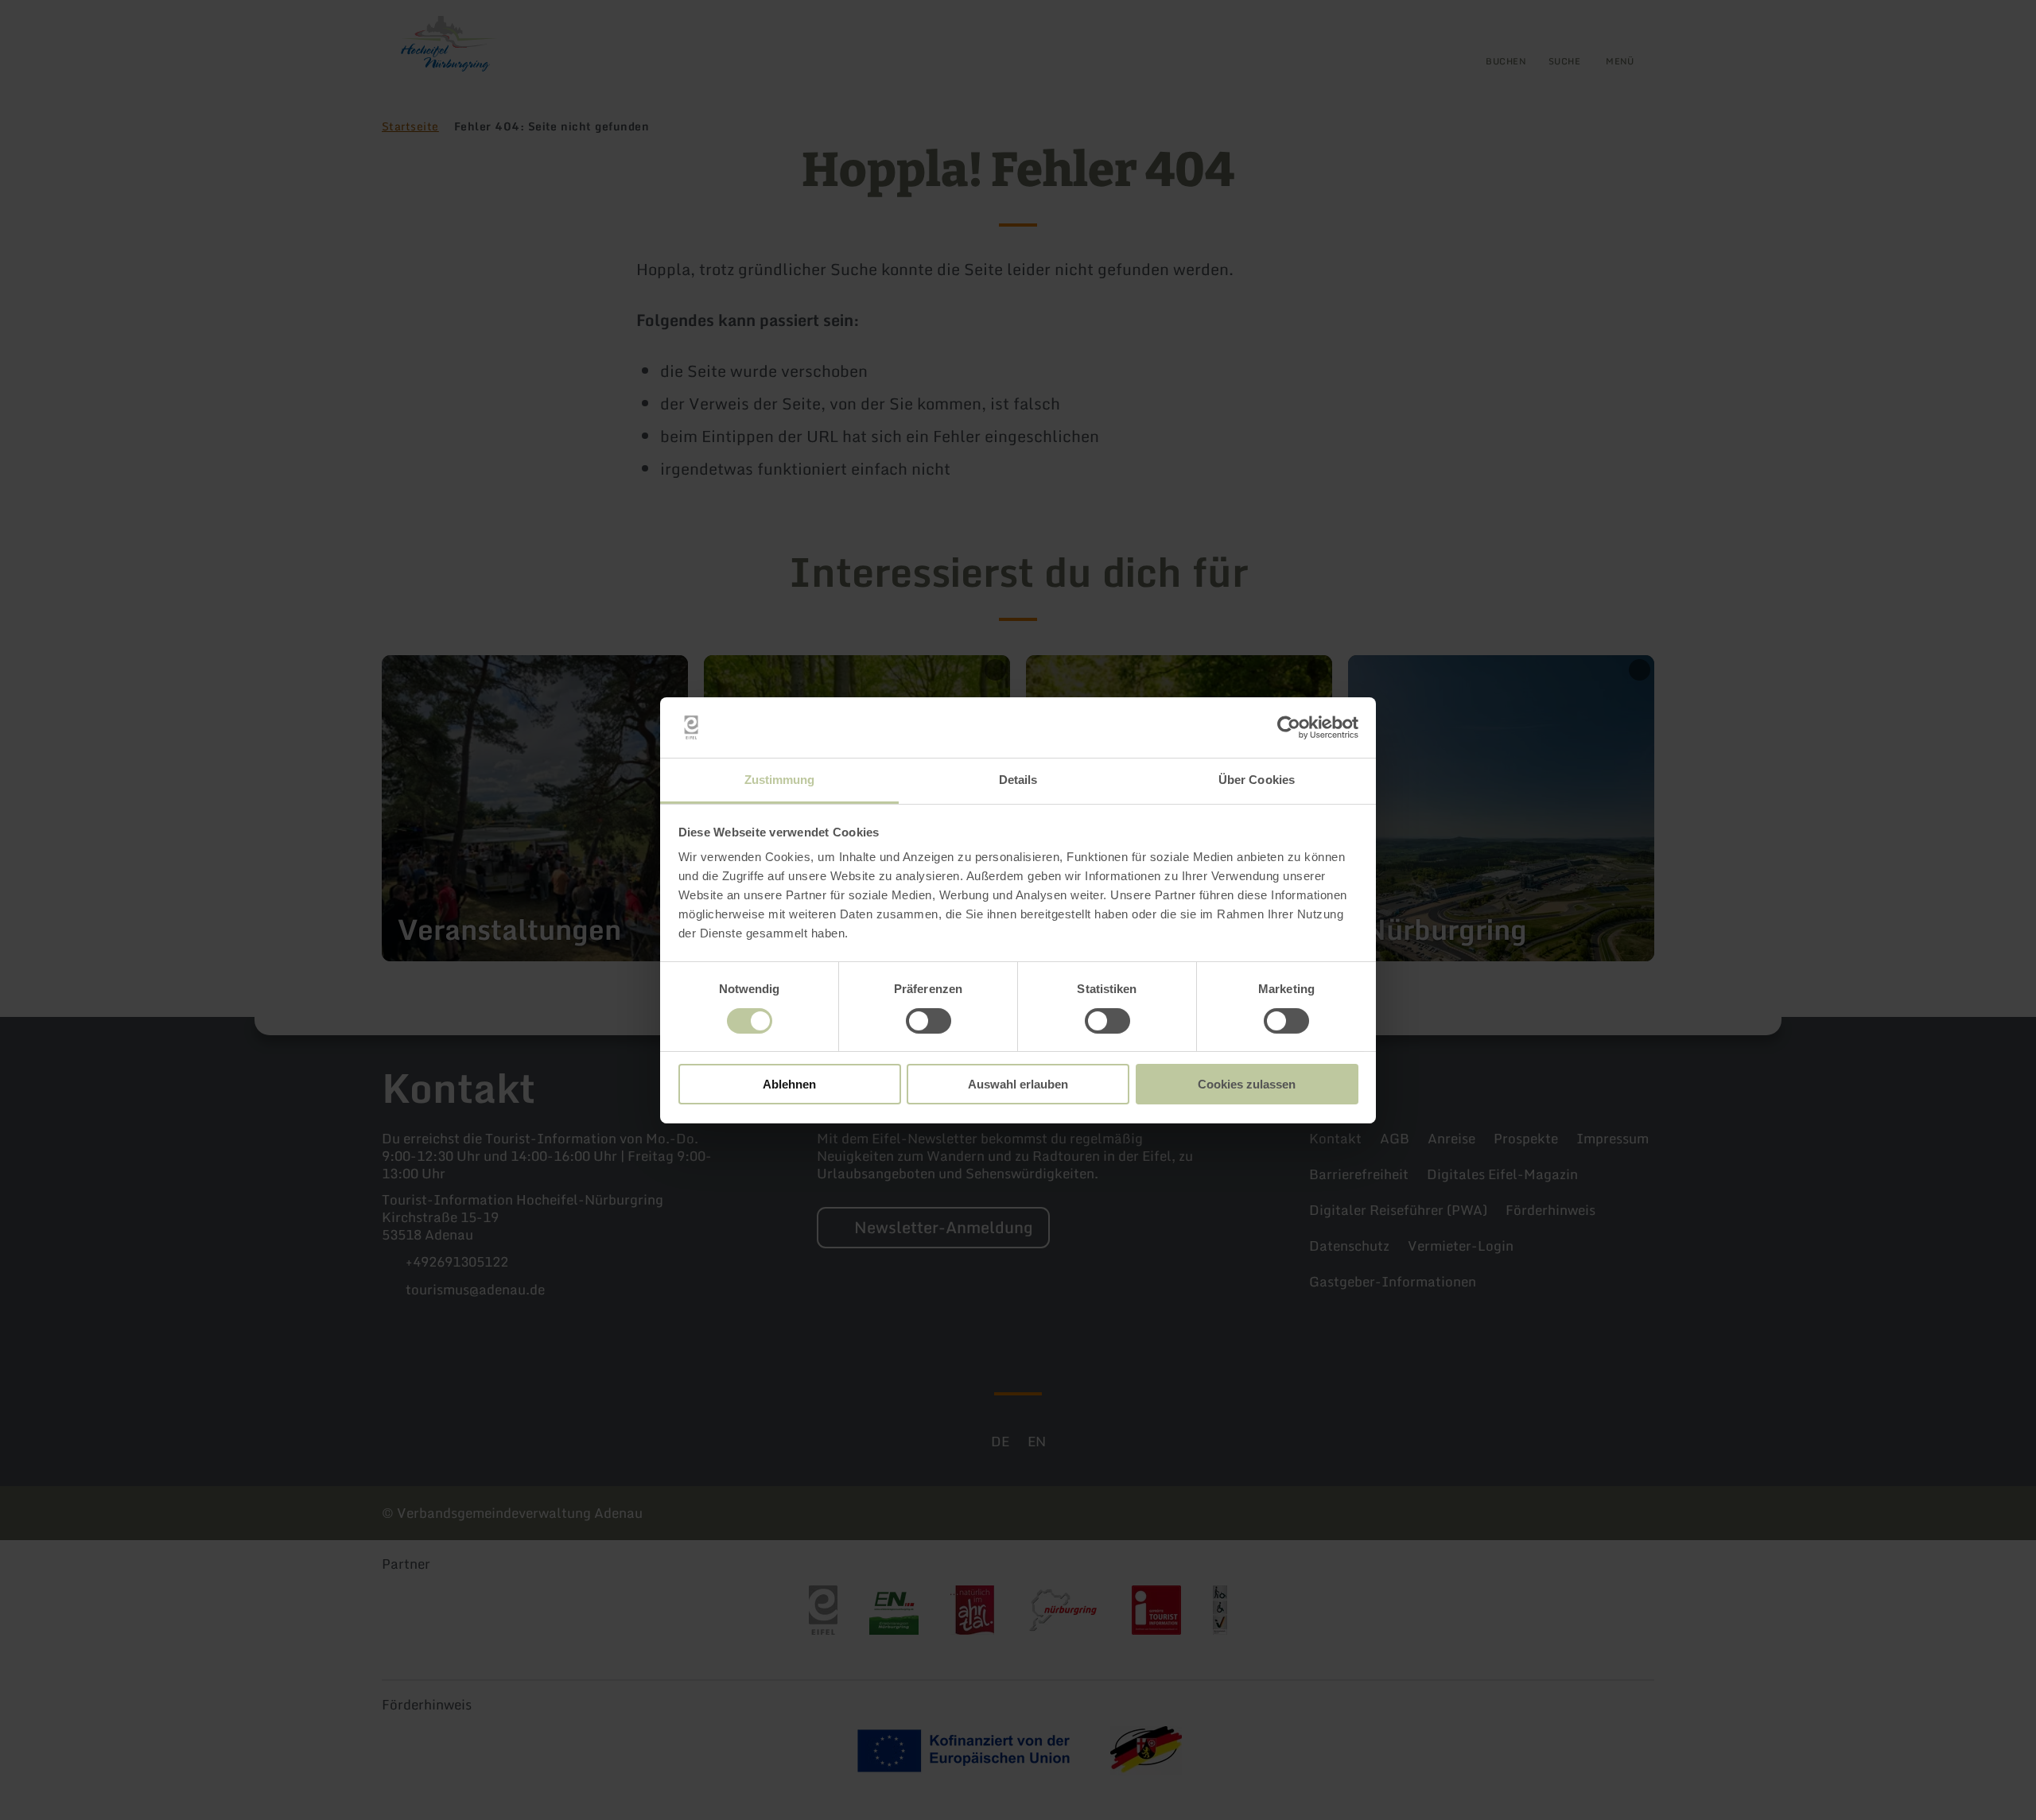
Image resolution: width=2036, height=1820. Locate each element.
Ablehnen (789, 1084)
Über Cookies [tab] (1257, 780)
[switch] (929, 1021)
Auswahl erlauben (1018, 1084)
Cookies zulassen (1247, 1084)
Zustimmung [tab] (780, 780)
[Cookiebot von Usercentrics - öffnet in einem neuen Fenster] (1289, 728)
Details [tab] (1018, 780)
